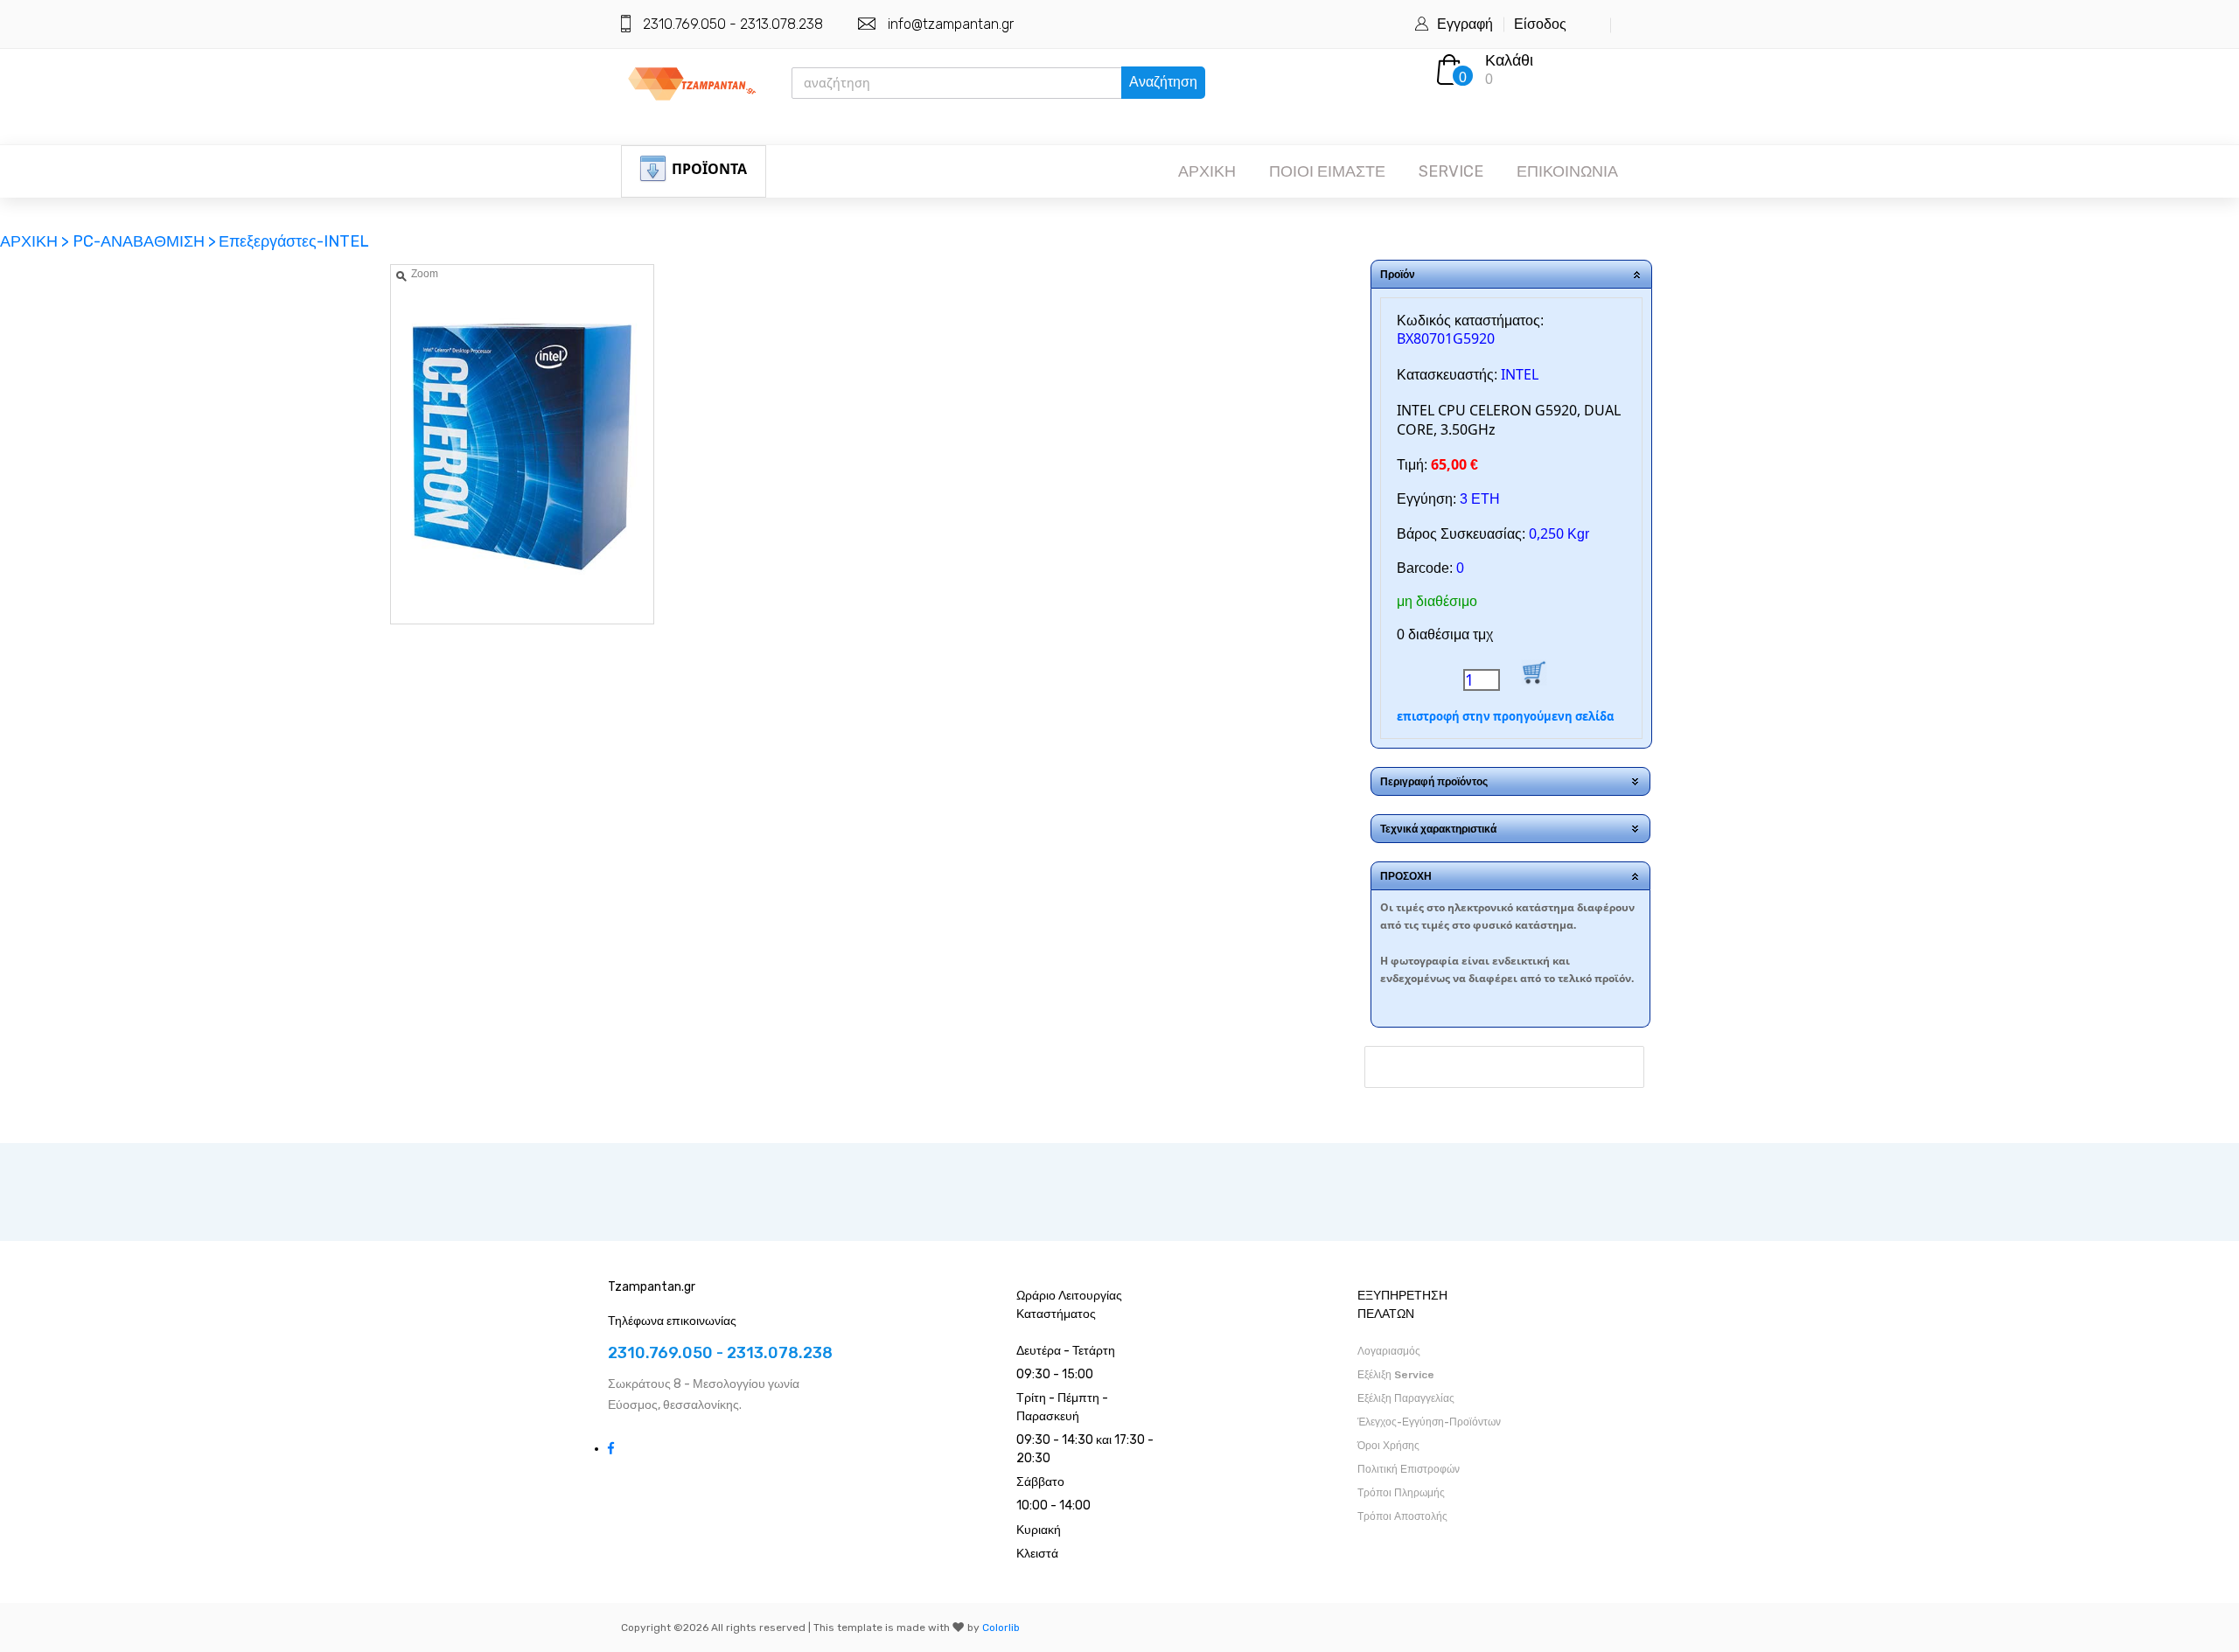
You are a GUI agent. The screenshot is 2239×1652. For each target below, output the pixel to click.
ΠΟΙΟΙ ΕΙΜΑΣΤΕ (1327, 171)
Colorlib (1001, 1628)
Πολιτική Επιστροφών (1409, 1469)
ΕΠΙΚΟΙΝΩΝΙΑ (1567, 171)
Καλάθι (1509, 60)
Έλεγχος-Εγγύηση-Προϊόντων (1429, 1422)
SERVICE (1451, 171)
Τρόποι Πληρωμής (1401, 1493)
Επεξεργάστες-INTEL (294, 241)
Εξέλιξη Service (1396, 1375)
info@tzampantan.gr (951, 24)
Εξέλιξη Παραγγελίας (1406, 1398)
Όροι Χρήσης (1388, 1446)
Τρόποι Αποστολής (1402, 1516)
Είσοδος (1540, 24)
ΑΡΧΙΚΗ (1207, 171)
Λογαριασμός (1389, 1351)
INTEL (1520, 374)
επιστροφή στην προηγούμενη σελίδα (1505, 716)
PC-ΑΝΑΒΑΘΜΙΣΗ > (144, 241)
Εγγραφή (1465, 24)
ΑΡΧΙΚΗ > (36, 241)
